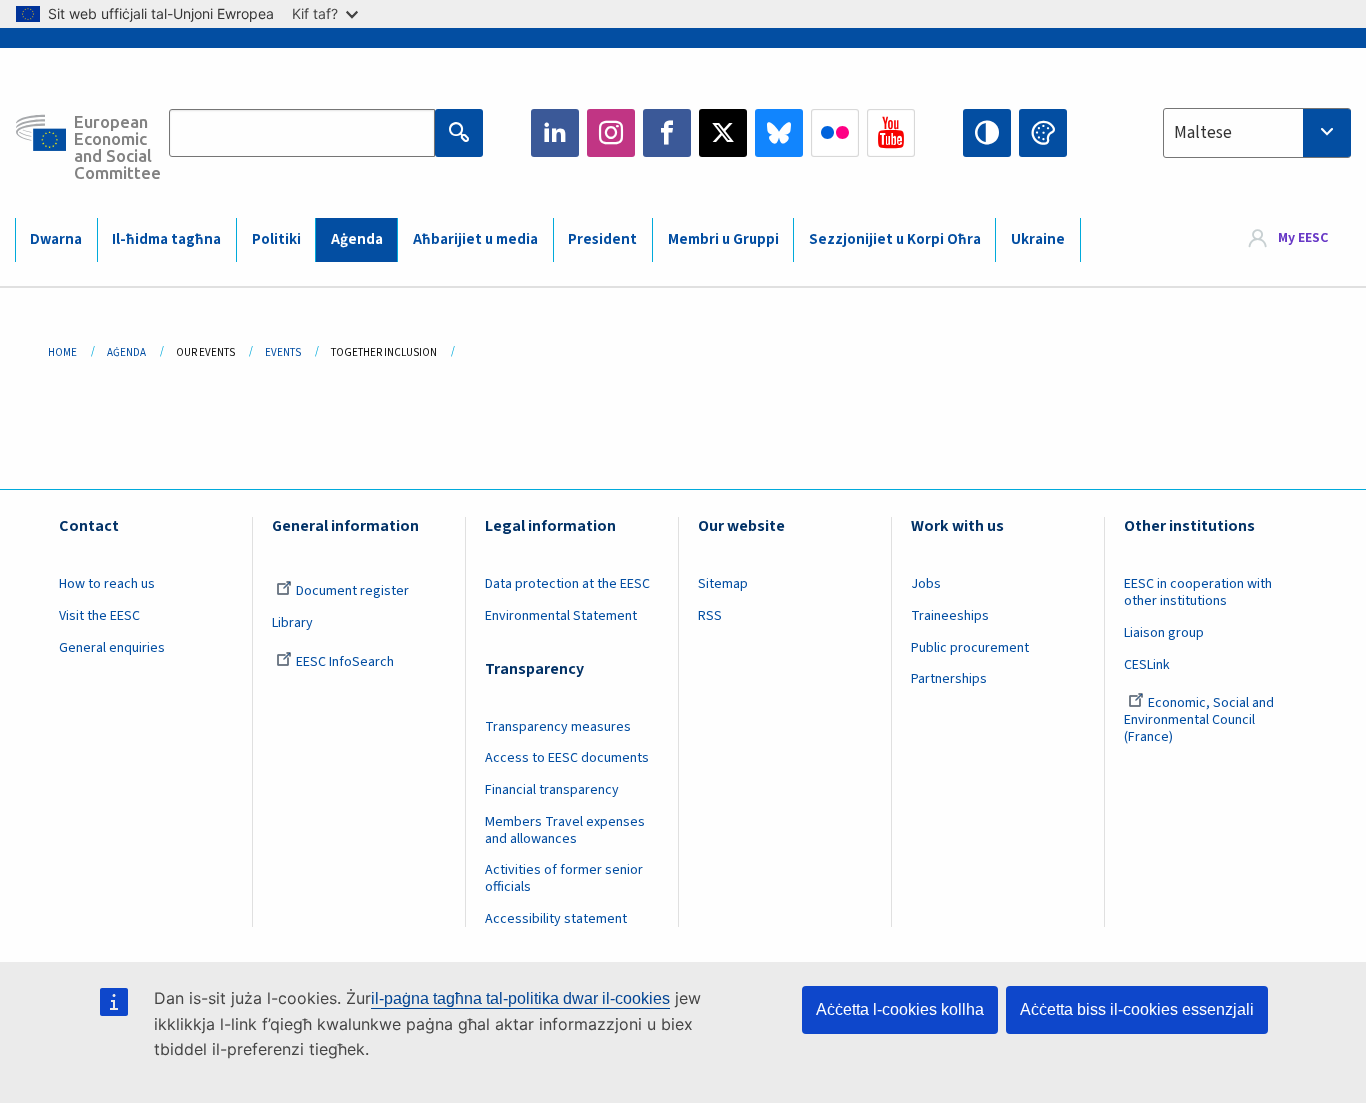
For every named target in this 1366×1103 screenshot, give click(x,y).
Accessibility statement (556, 919)
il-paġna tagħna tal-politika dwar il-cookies (520, 998)
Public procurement (970, 648)
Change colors (1043, 133)
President (602, 239)
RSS (710, 616)
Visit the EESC (99, 616)
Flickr (835, 133)
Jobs (926, 584)
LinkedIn (555, 133)
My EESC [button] (1303, 239)
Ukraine (1038, 239)
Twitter (723, 133)
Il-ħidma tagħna (166, 239)
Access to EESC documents (567, 758)
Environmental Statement (561, 616)
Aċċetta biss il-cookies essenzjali (1137, 1009)
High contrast (987, 133)
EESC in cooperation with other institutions (1198, 592)
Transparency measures (558, 727)
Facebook (667, 133)
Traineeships (950, 616)
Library (292, 623)
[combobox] (1257, 133)
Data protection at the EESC (567, 584)
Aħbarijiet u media (475, 239)
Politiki (276, 239)
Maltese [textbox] (1203, 133)
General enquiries (112, 648)
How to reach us (107, 584)
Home (62, 352)
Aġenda (357, 239)
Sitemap (723, 584)
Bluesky (779, 133)
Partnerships (949, 679)
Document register (352, 591)
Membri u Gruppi (723, 239)
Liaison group (1164, 633)
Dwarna (56, 239)
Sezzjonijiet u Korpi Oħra (895, 239)
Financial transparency (552, 790)
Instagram (611, 133)
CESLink (1147, 665)
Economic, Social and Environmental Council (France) (1199, 720)
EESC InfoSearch (345, 662)
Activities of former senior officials (564, 878)
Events (283, 352)
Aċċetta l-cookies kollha (900, 1009)
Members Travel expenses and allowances (565, 830)
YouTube (891, 133)
